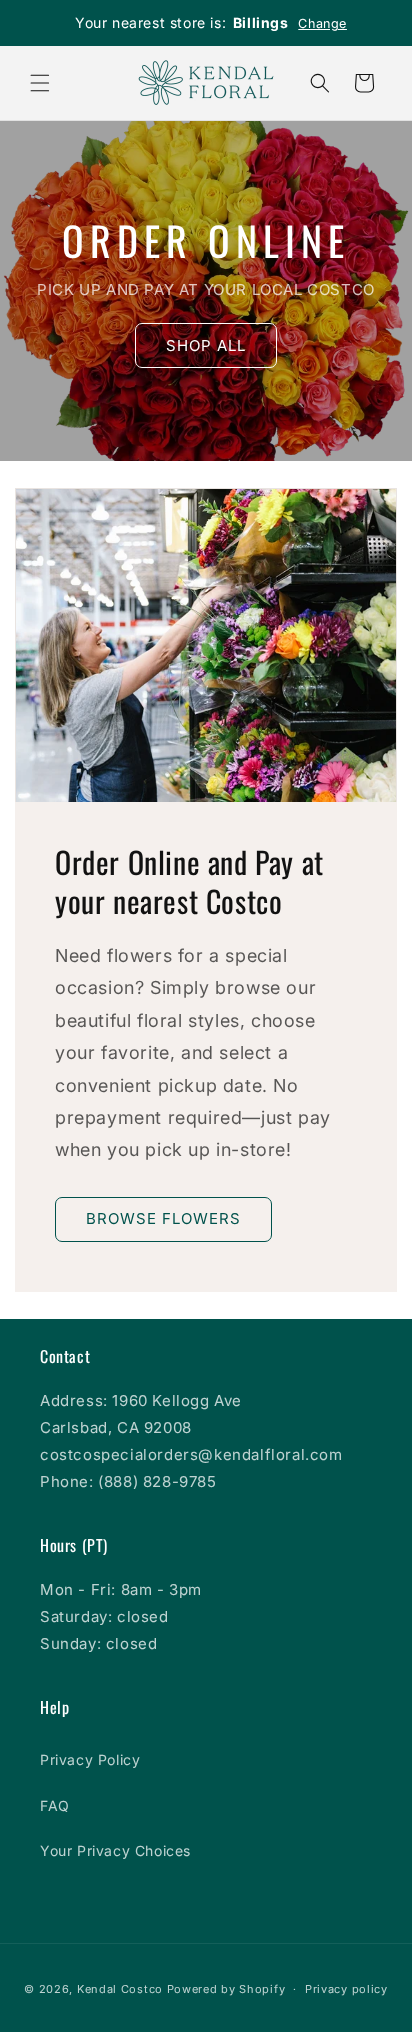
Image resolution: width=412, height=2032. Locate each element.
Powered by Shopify (226, 1989)
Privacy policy (346, 1989)
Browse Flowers (163, 1218)
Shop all (206, 344)
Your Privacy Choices (115, 1850)
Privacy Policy (90, 1759)
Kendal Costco (120, 1989)
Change (322, 23)
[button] (40, 83)
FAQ (55, 1805)
